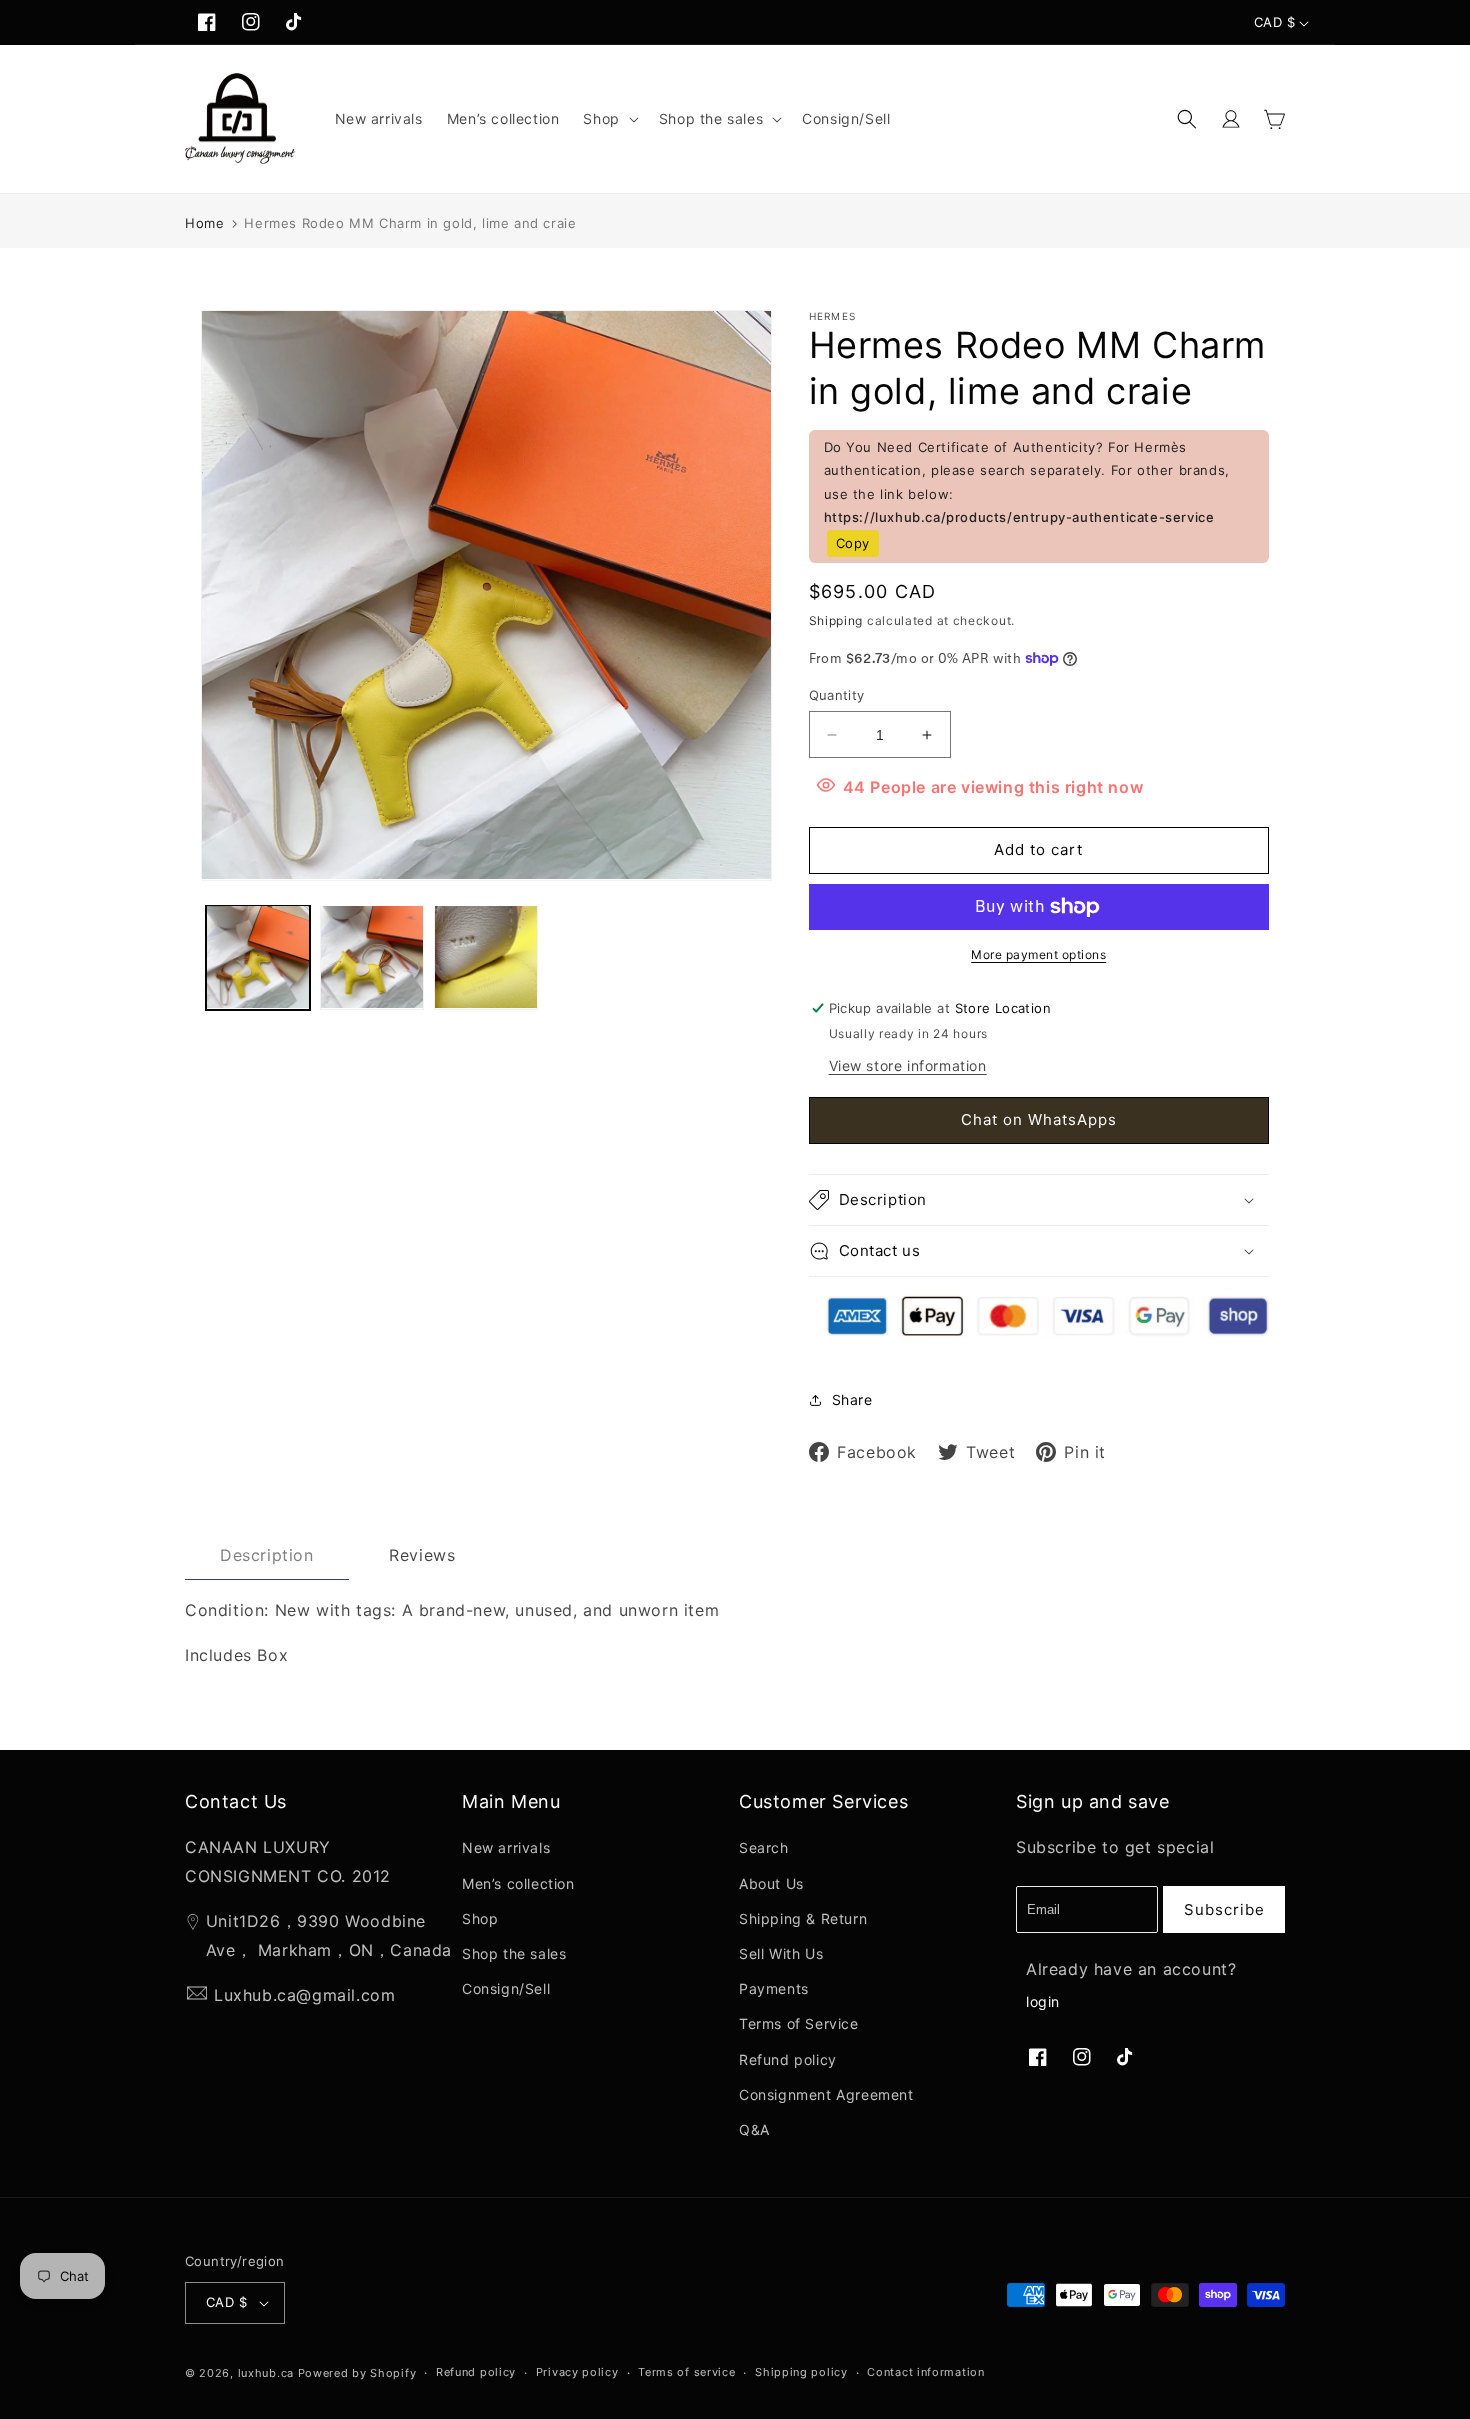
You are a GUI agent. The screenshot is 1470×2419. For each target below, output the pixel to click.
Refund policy (788, 2059)
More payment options (1038, 954)
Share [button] (852, 1399)
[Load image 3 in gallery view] (486, 957)
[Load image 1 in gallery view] (258, 957)
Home (204, 223)
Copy (853, 543)
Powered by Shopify (357, 2373)
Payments (774, 1988)
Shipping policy (801, 2372)
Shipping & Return (803, 1918)
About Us (771, 1883)
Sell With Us (781, 1953)
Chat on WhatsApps (1039, 1119)
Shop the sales (514, 1953)
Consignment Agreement (826, 2094)
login (1043, 2001)
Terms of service (686, 2372)
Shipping (836, 620)
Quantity (837, 695)
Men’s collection (518, 1883)
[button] (608, 119)
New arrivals (506, 1847)
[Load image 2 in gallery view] (372, 957)
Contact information (925, 2372)
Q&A (754, 2129)
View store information (908, 1065)
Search (764, 1847)
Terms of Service (799, 2023)
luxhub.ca (266, 2373)
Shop (480, 1918)
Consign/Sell (506, 1988)
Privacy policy (577, 2372)
